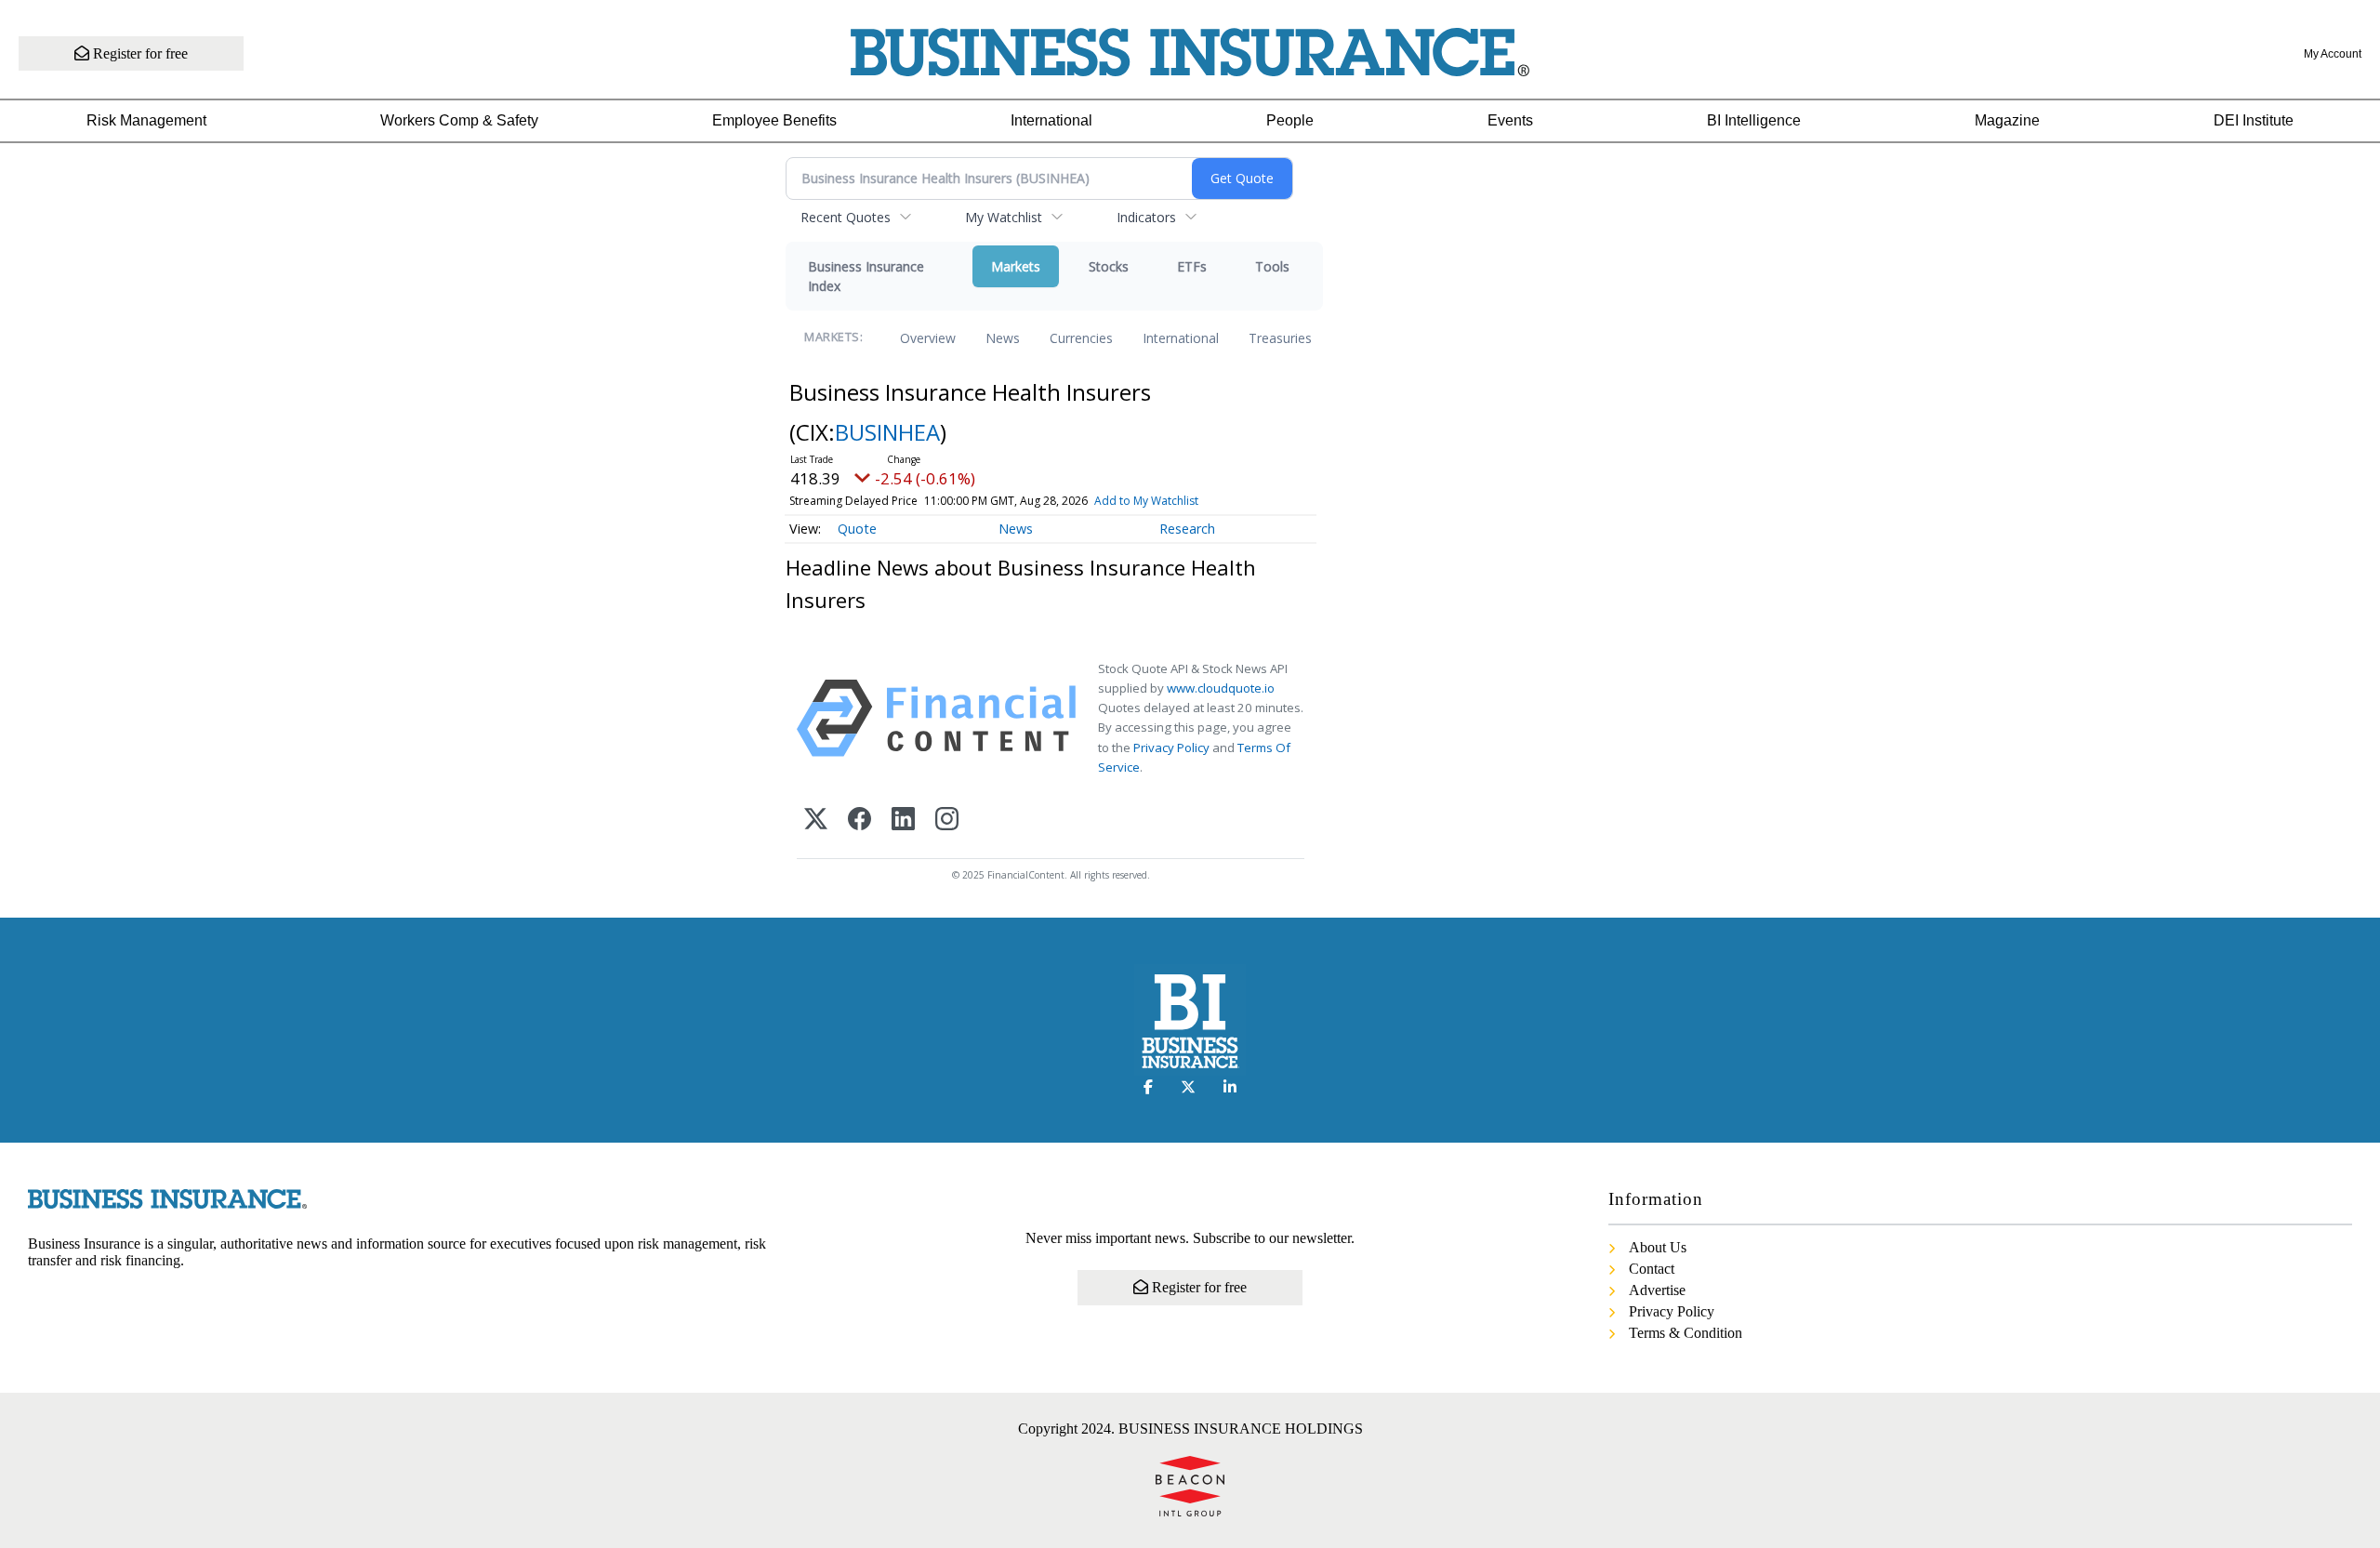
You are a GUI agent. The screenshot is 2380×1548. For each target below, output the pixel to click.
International (1051, 120)
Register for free (139, 53)
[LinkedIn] (903, 820)
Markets (1016, 266)
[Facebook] (859, 820)
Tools (1272, 266)
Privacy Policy (1171, 748)
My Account (2333, 54)
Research (1187, 529)
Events (1510, 120)
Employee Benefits (774, 120)
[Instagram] (947, 820)
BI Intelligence (1754, 120)
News (1003, 338)
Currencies (1081, 338)
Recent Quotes (846, 217)
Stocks (1109, 266)
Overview (928, 338)
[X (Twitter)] (816, 820)
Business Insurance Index (866, 276)
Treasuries (1280, 338)
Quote (857, 529)
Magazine (2007, 120)
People (1290, 120)
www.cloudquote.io (1221, 688)
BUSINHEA (887, 432)
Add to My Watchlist (1146, 501)
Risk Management (146, 120)
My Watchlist (1004, 217)
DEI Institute (2254, 120)
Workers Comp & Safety (459, 120)
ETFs (1192, 266)
